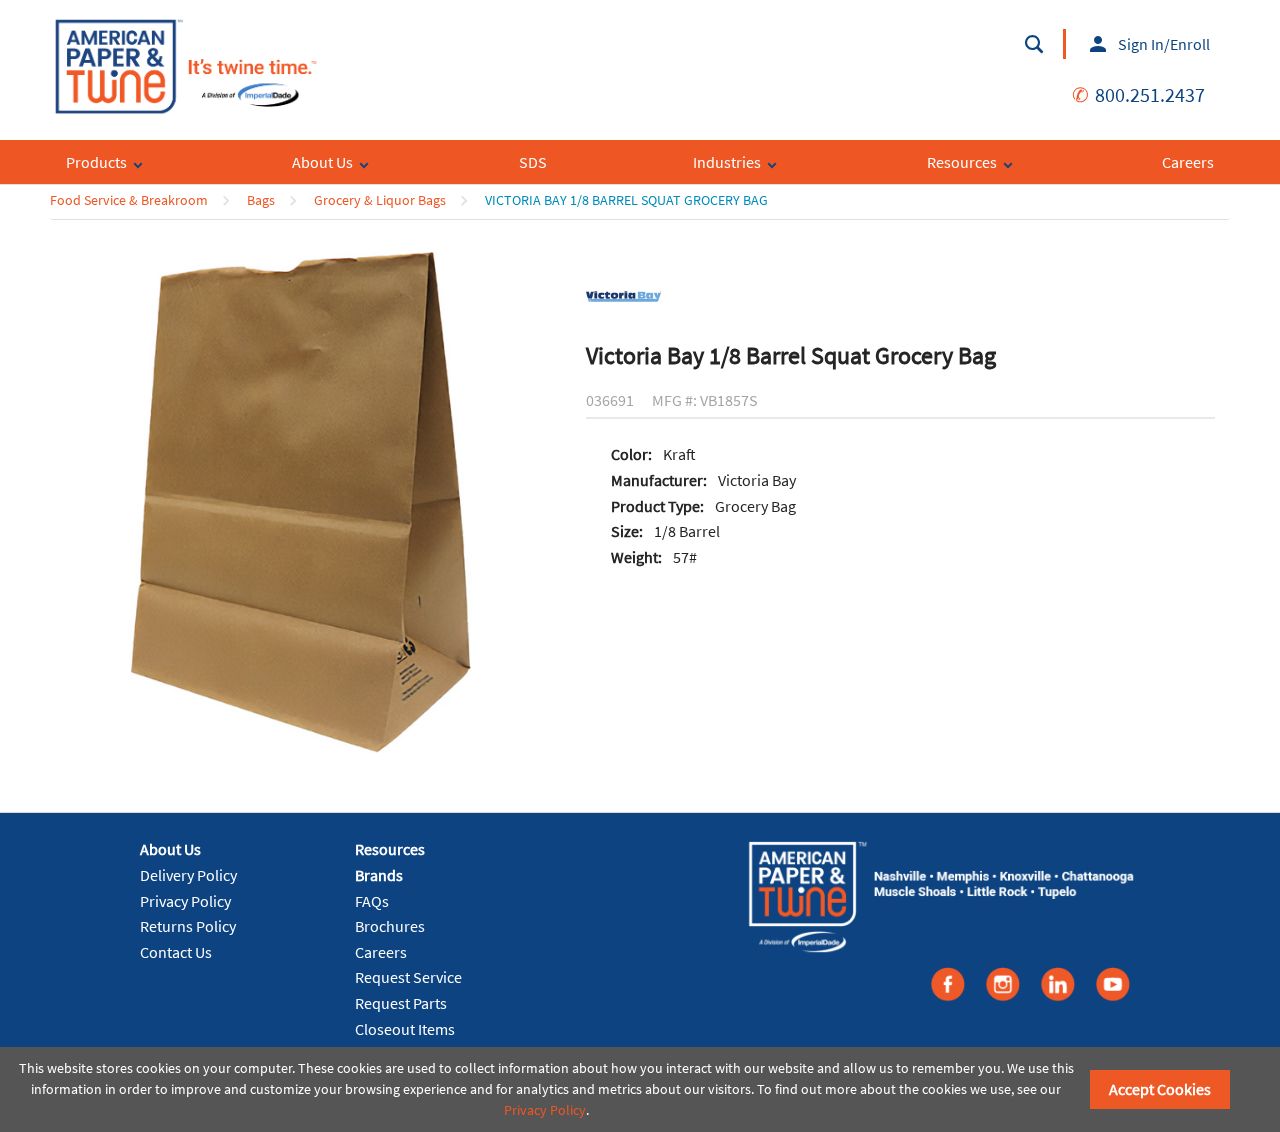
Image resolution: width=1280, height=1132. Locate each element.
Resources (390, 849)
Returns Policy (188, 926)
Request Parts (401, 1003)
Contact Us (176, 952)
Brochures (390, 926)
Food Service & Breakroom (129, 200)
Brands (379, 875)
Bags (261, 200)
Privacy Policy (185, 901)
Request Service (408, 977)
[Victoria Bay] (623, 295)
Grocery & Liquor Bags (380, 200)
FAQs (372, 901)
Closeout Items (405, 1029)
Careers (381, 952)
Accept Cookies (1160, 1089)
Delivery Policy (188, 875)
